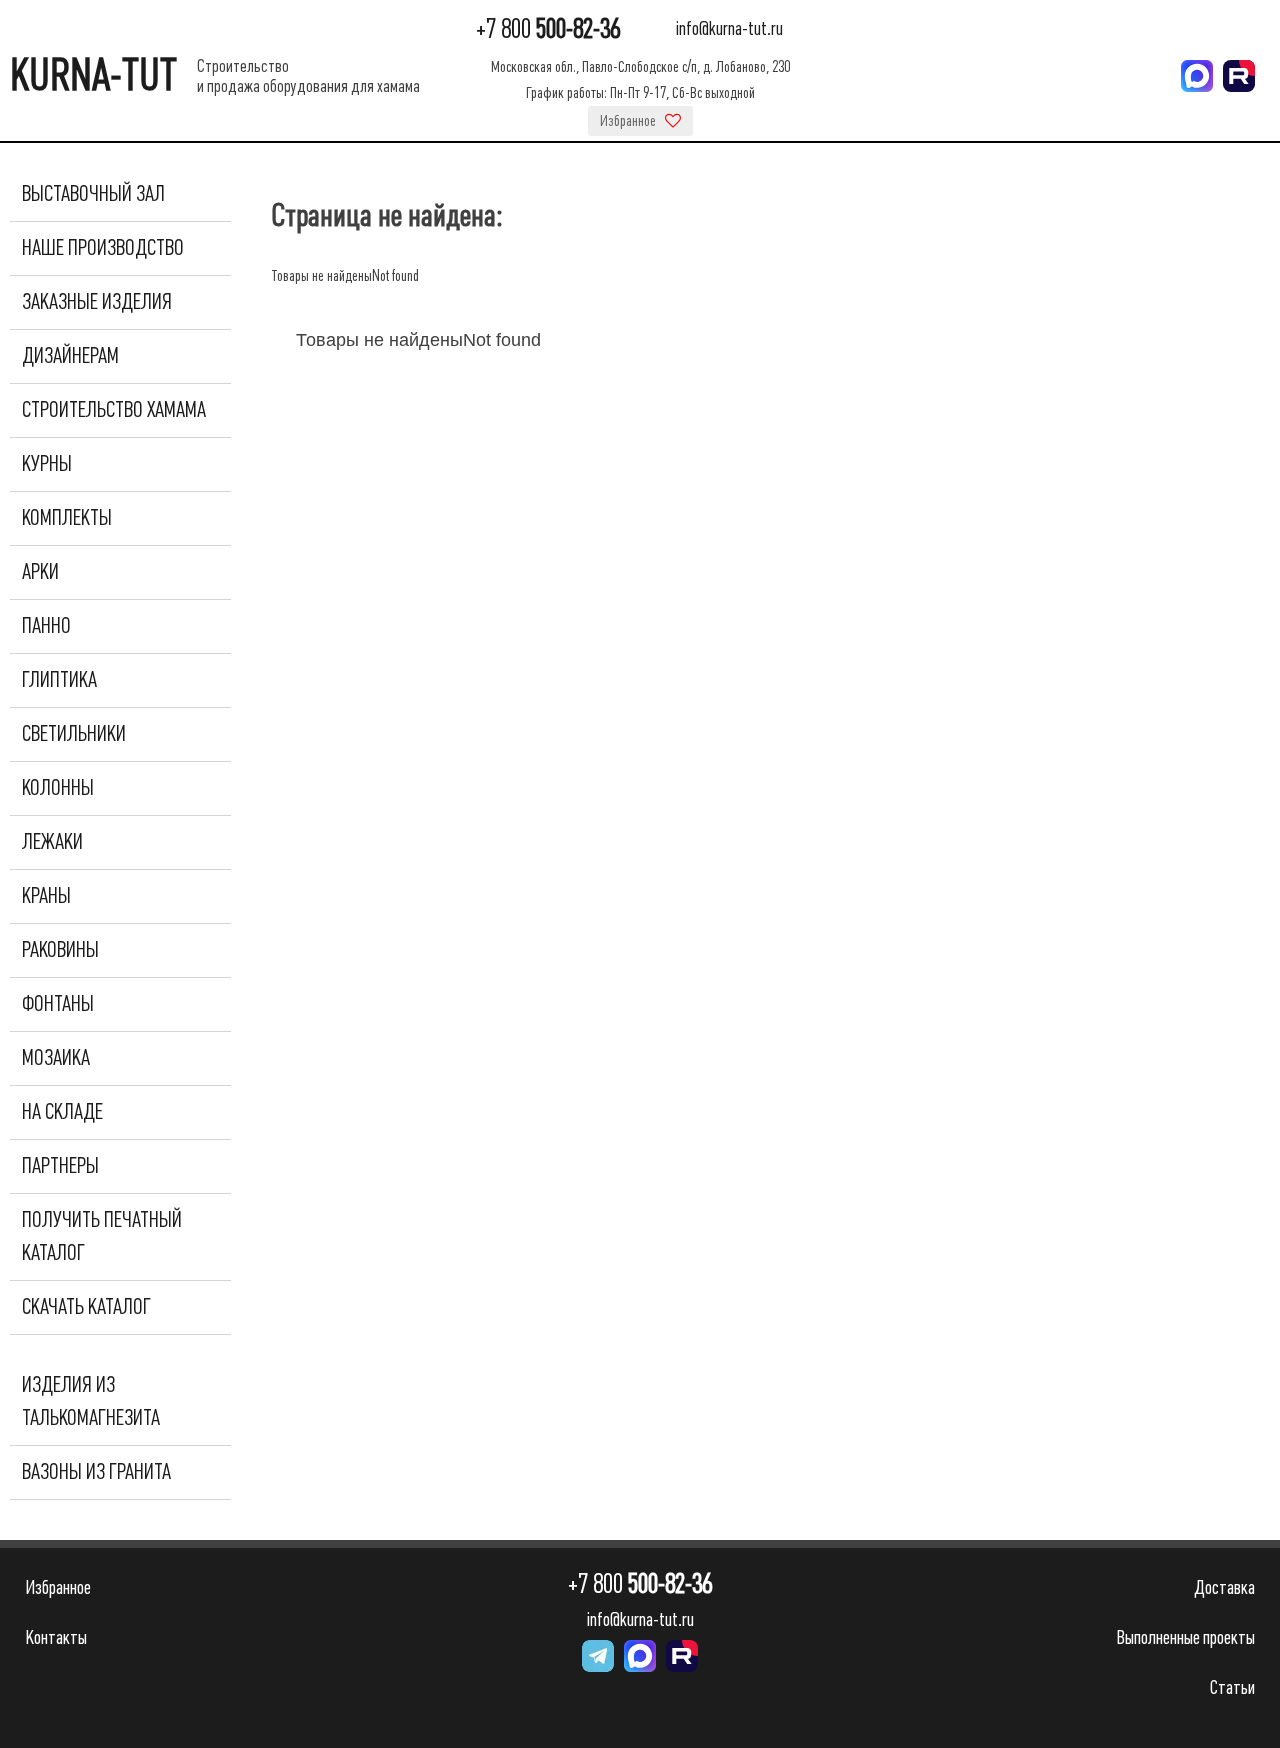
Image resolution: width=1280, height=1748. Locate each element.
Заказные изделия (97, 302)
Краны (46, 896)
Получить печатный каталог (102, 1236)
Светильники (74, 734)
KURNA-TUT (93, 75)
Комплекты (67, 518)
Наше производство (103, 248)
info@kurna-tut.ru (729, 29)
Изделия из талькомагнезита (91, 1401)
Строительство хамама (114, 410)
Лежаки (52, 842)
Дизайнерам (70, 356)
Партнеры (60, 1166)
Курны (47, 464)
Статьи (1232, 1687)
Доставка (1224, 1587)
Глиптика (59, 680)
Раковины (60, 950)
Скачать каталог (86, 1307)
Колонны (58, 788)
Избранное (629, 121)
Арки (40, 572)
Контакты (56, 1637)
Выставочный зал (93, 194)
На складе (62, 1112)
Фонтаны (58, 1004)
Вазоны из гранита (96, 1472)
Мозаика (56, 1058)
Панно (46, 626)
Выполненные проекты (1185, 1637)
